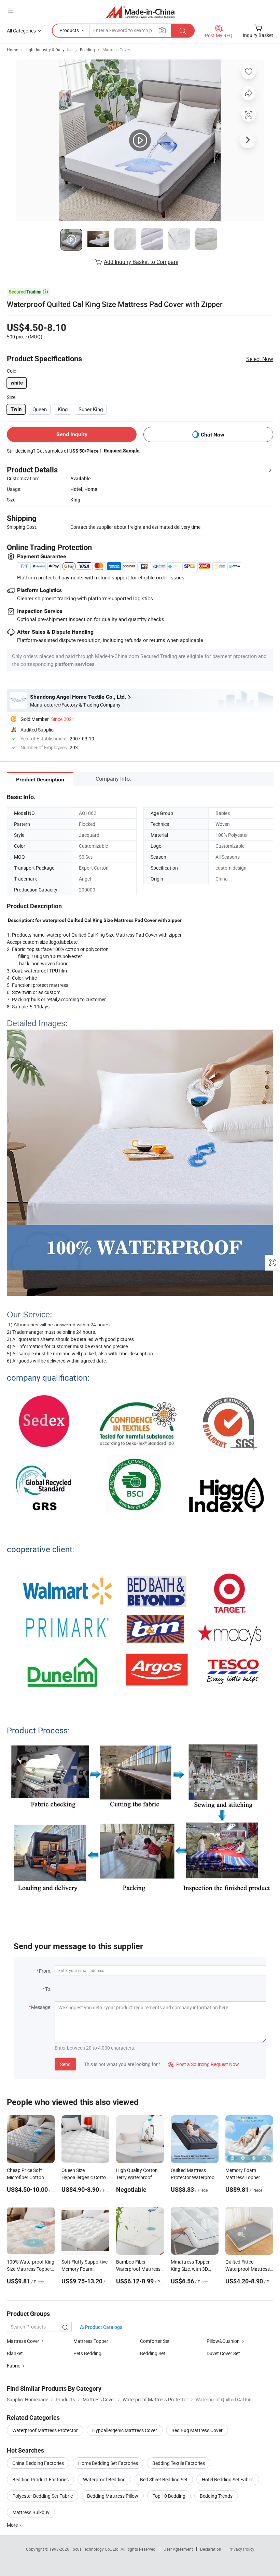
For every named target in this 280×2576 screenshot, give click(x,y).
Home (12, 50)
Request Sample (122, 451)
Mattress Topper (91, 2341)
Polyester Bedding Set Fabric (43, 2496)
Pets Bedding (87, 2353)
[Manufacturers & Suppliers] (140, 12)
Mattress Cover (116, 50)
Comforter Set (155, 2341)
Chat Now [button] (213, 435)
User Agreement (178, 2549)
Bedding (87, 50)
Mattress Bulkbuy (31, 2512)
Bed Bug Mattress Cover (197, 2430)
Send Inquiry (72, 434)
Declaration (211, 2549)
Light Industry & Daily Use (49, 50)
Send (65, 2064)
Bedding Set (153, 2353)
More (13, 2525)
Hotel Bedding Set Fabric (228, 2479)
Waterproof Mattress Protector (45, 2430)
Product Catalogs (103, 2327)
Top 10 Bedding (169, 2496)
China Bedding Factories (38, 2463)
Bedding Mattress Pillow (113, 2496)
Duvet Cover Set (223, 2353)
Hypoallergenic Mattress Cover (125, 2430)
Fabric (14, 2366)
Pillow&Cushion (223, 2341)
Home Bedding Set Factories (108, 2463)
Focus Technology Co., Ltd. (95, 2549)
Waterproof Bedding (104, 2479)
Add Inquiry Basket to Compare (141, 262)
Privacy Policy (241, 2549)
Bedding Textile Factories (179, 2463)
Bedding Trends (216, 2496)
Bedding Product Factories (40, 2479)
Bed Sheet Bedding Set (164, 2479)
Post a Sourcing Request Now (204, 2064)
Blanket (15, 2353)
